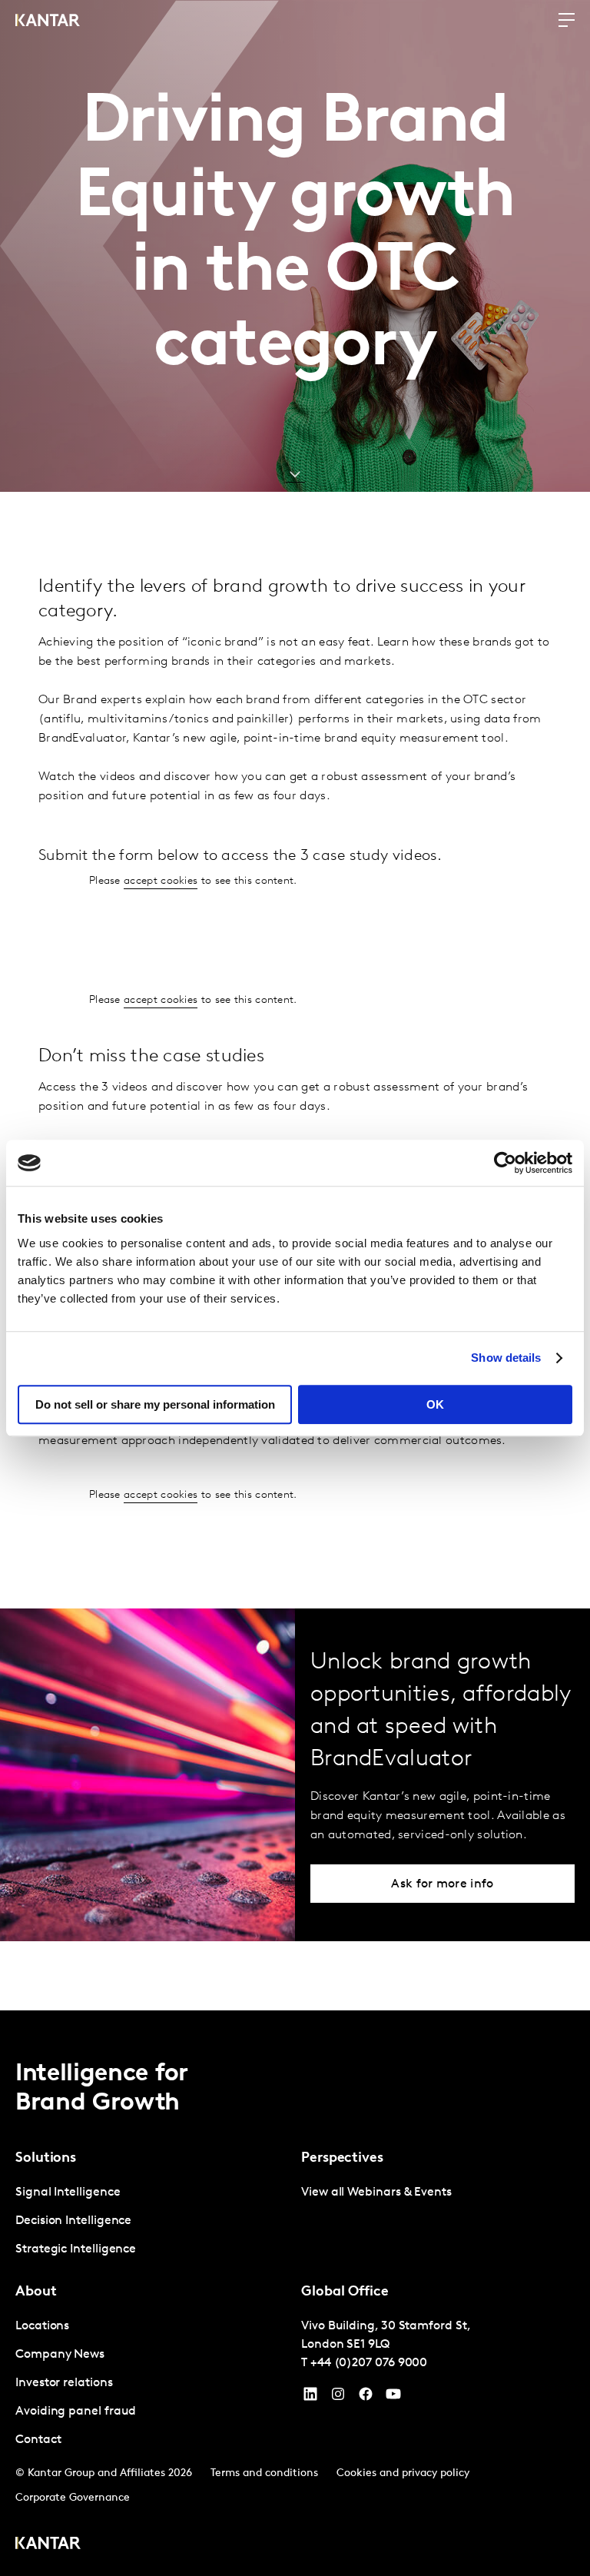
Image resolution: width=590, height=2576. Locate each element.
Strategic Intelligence (76, 2249)
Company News (60, 2355)
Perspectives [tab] (342, 2159)
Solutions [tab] (46, 2159)
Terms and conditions (264, 2473)
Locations (42, 2326)
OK (435, 1404)
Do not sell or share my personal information (155, 1404)
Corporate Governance (73, 2498)
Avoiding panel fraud (76, 2412)
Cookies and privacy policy (403, 2473)
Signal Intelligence (68, 2193)
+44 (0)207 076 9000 (369, 2363)
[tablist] (295, 2293)
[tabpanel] (152, 2221)
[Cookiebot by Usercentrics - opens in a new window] (505, 1163)
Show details (506, 1358)
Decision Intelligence (73, 2221)
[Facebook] (366, 2398)
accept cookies (161, 881)
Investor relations (64, 2383)
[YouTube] (310, 2398)
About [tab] (36, 2292)
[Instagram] (338, 2398)
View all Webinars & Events (376, 2193)
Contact (38, 2440)
